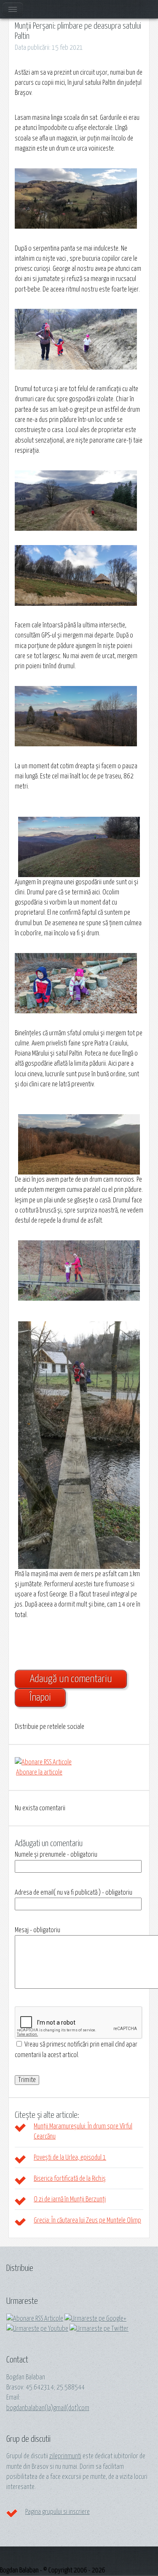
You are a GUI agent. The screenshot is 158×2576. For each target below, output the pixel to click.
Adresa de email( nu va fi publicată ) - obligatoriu (74, 1893)
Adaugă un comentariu (71, 1679)
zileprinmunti (65, 2456)
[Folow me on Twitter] (99, 2329)
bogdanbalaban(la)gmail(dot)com (48, 2408)
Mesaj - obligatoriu (37, 1930)
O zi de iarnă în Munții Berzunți (70, 2199)
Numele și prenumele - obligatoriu (56, 1855)
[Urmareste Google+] (95, 2319)
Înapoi (40, 1698)
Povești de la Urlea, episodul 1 (70, 2157)
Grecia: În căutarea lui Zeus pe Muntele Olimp (87, 2220)
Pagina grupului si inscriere (58, 2512)
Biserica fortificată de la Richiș (70, 2179)
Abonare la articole (39, 1772)
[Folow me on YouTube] (37, 2329)
